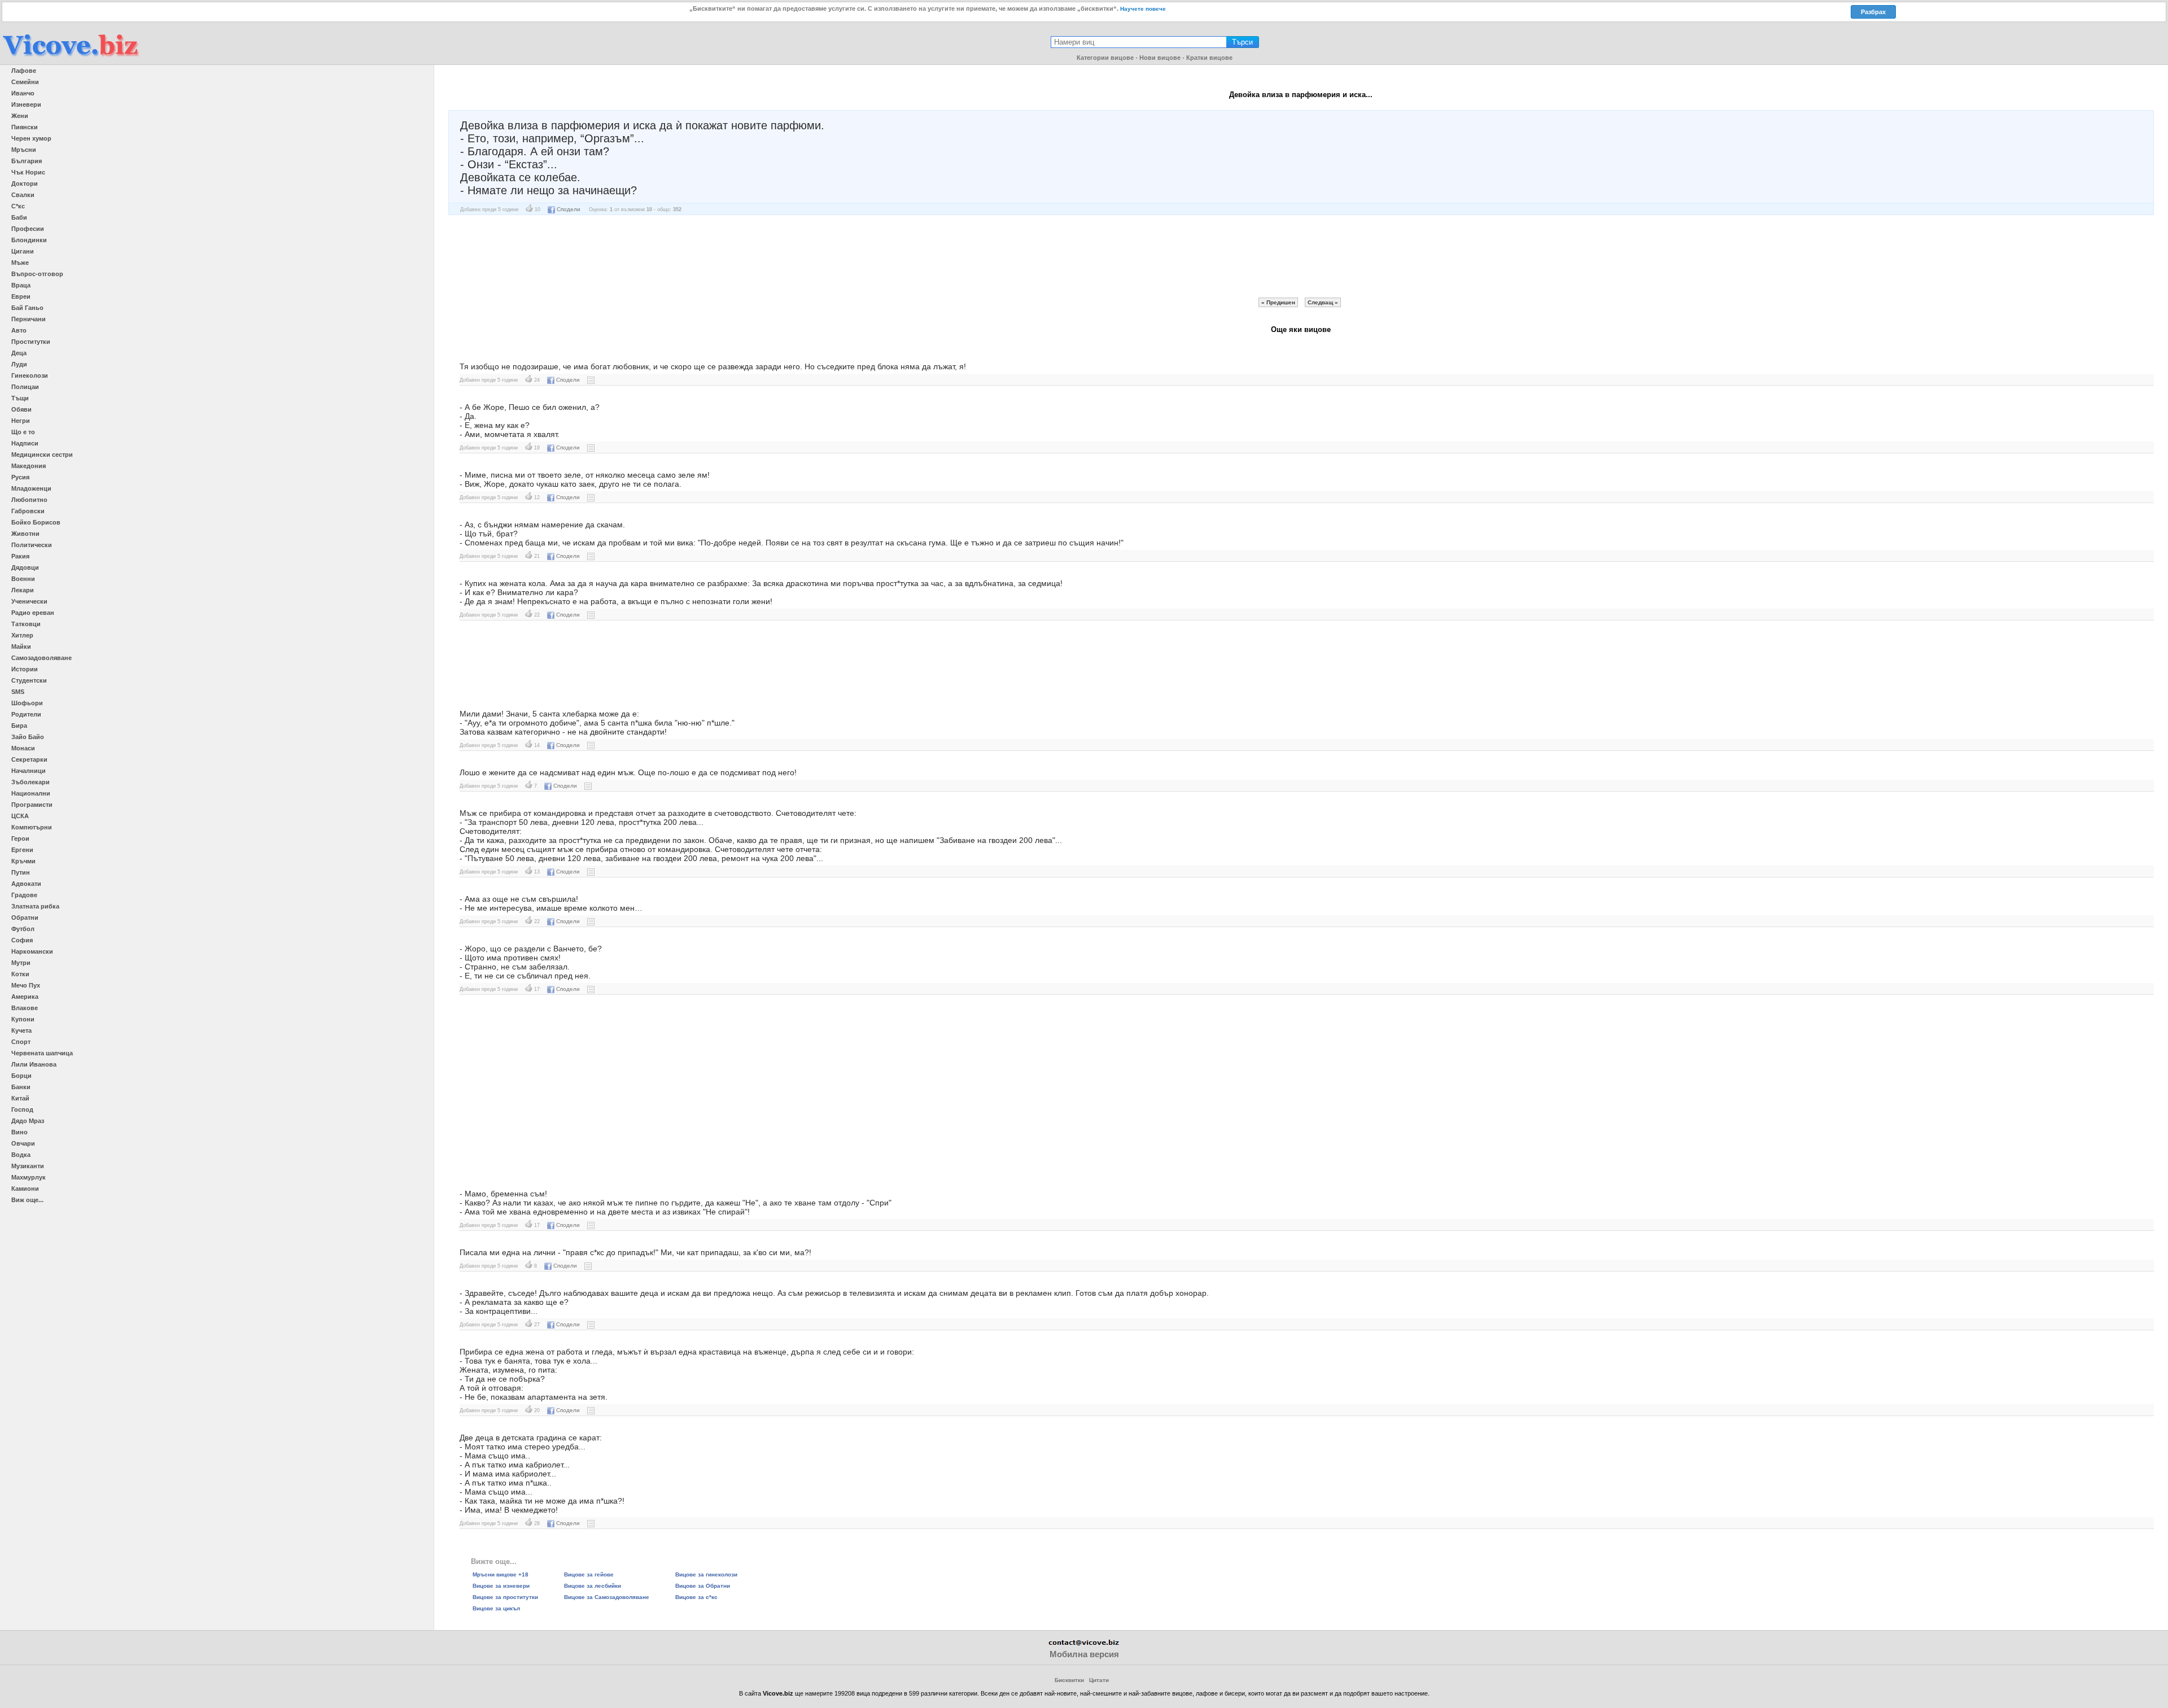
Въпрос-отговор (37, 274)
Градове (24, 895)
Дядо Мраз (28, 1121)
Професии (28, 229)
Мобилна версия (1084, 1654)
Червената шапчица (42, 1053)
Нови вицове (1160, 58)
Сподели (569, 209)
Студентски (29, 680)
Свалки (23, 195)
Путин (21, 872)
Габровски (28, 511)
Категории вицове (1105, 58)
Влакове (25, 1008)
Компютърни (32, 827)
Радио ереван (33, 613)
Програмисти (32, 805)
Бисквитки (1069, 1680)
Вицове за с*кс (696, 1597)
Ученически (29, 601)
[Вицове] (71, 57)
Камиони (25, 1189)
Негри (21, 421)
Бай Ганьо (27, 308)
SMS (18, 692)
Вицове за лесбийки (593, 1586)
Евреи (21, 296)
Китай (20, 1098)
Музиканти (28, 1166)
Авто (19, 330)
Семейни (25, 82)
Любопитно (29, 500)
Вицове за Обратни (703, 1586)
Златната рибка (35, 906)
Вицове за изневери (501, 1586)
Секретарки (29, 759)
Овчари (23, 1143)
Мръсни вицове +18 (501, 1574)
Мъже (20, 263)
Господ (22, 1109)
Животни (25, 534)
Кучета (21, 1030)
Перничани (29, 319)
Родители (26, 714)
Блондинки (29, 240)
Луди (19, 364)
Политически (32, 545)
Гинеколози (30, 375)
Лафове (24, 71)
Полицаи (25, 387)
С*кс (18, 206)
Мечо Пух (26, 985)
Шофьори (27, 703)
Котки (20, 974)
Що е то (23, 432)
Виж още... (27, 1200)
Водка (21, 1155)
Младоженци (31, 488)
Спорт (21, 1042)
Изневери (26, 104)
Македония (29, 466)
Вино (19, 1132)
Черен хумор (31, 138)
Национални (31, 793)
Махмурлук (29, 1177)
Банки (21, 1087)
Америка (25, 997)
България (27, 161)
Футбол (23, 929)
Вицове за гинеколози (706, 1574)
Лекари (23, 590)
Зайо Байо (28, 737)
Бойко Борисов (36, 522)
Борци (21, 1076)
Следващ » (1323, 302)
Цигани (23, 251)
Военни (23, 579)
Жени (20, 116)
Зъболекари (30, 782)
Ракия (20, 556)
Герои (20, 838)
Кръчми (23, 861)
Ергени (22, 850)
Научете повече (1143, 9)
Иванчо (23, 93)
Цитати (1099, 1680)
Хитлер (22, 635)
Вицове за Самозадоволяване (607, 1597)
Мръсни (24, 150)
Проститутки (31, 342)
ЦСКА (20, 816)
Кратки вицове (1209, 58)
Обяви (21, 409)
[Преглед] (591, 380)
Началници (29, 771)
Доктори (25, 184)
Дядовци (25, 567)
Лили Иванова (34, 1064)
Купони (23, 1019)
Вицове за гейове (589, 1574)
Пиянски (25, 127)
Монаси (23, 748)
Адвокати (26, 884)
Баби (19, 217)
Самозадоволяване (41, 658)
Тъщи (20, 398)
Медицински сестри (42, 455)
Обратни (25, 918)
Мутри (21, 963)
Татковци (26, 624)
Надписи (25, 443)
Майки (21, 646)
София (22, 940)
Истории (25, 669)
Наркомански (32, 951)
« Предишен (1278, 302)
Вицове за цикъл (496, 1608)
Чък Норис (28, 172)
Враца (21, 285)
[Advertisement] (1301, 256)
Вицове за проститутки (505, 1597)
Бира (19, 726)
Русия (20, 477)
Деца (19, 353)
